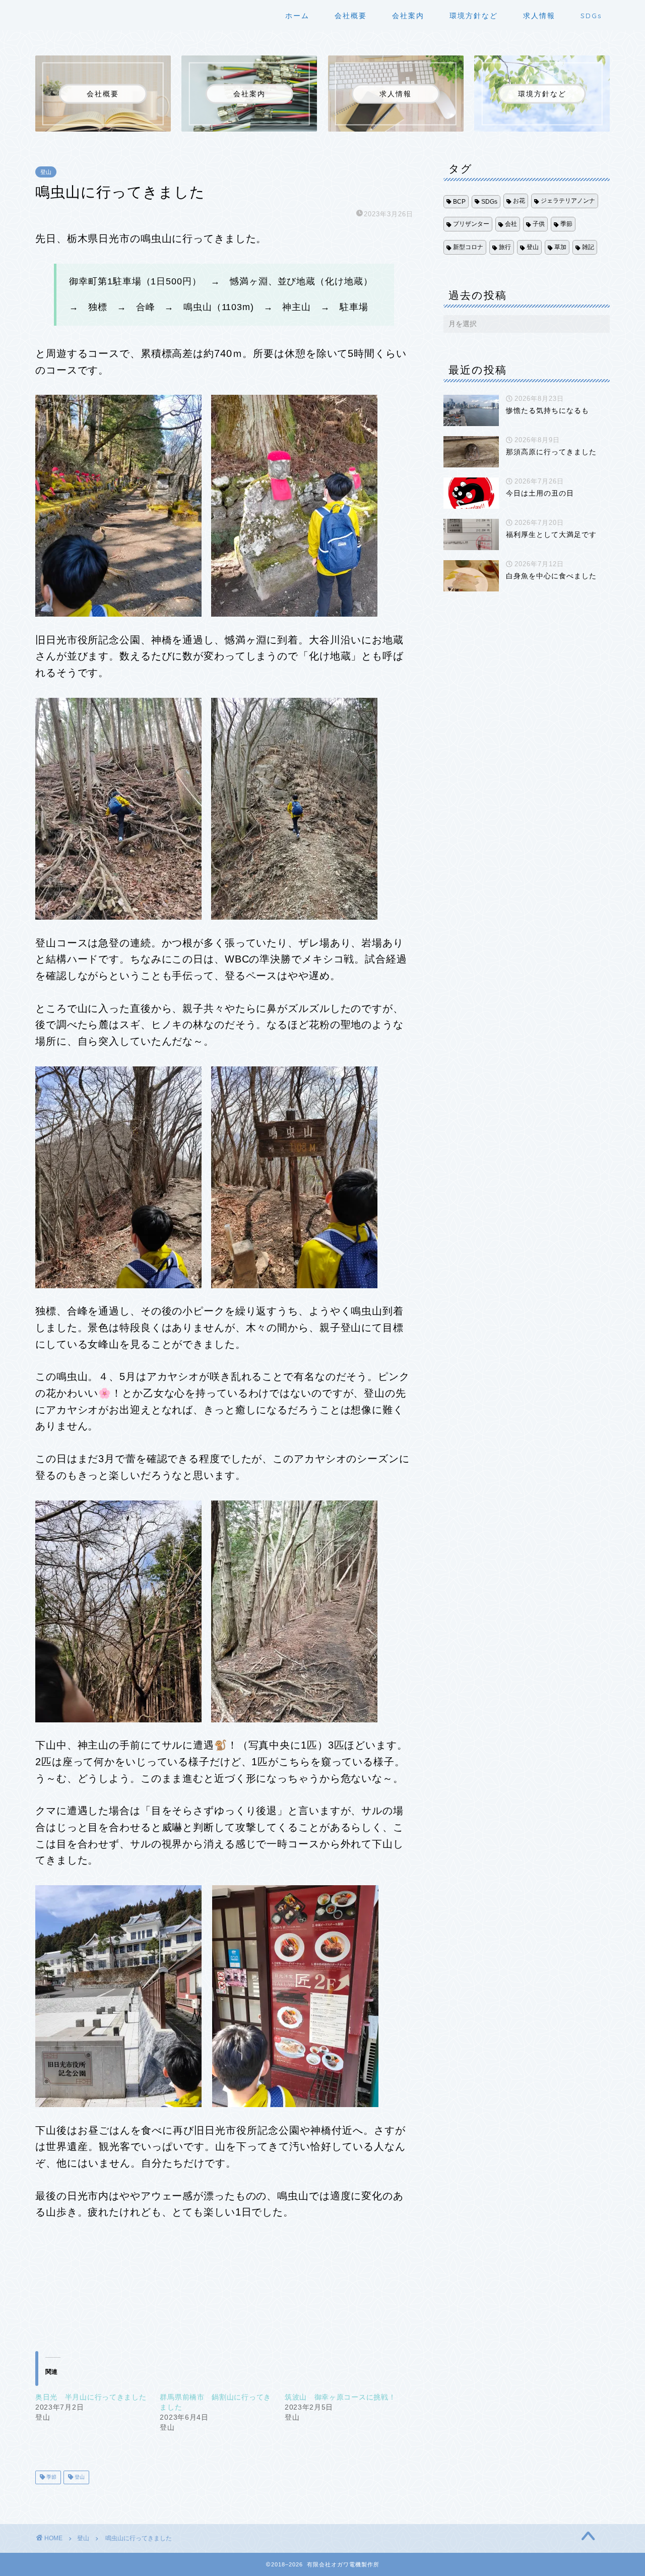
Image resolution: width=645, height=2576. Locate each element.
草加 (560, 247)
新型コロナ (468, 247)
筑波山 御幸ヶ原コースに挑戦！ (340, 2397)
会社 (511, 224)
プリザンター (471, 224)
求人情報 (539, 16)
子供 (539, 224)
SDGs (591, 16)
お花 (519, 201)
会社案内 (408, 16)
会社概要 (351, 16)
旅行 (505, 247)
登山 (46, 172)
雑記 (588, 247)
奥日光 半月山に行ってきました (91, 2397)
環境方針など (474, 16)
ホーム (297, 16)
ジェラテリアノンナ (568, 201)
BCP (459, 202)
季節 (51, 2477)
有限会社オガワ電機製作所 (51, 14)
